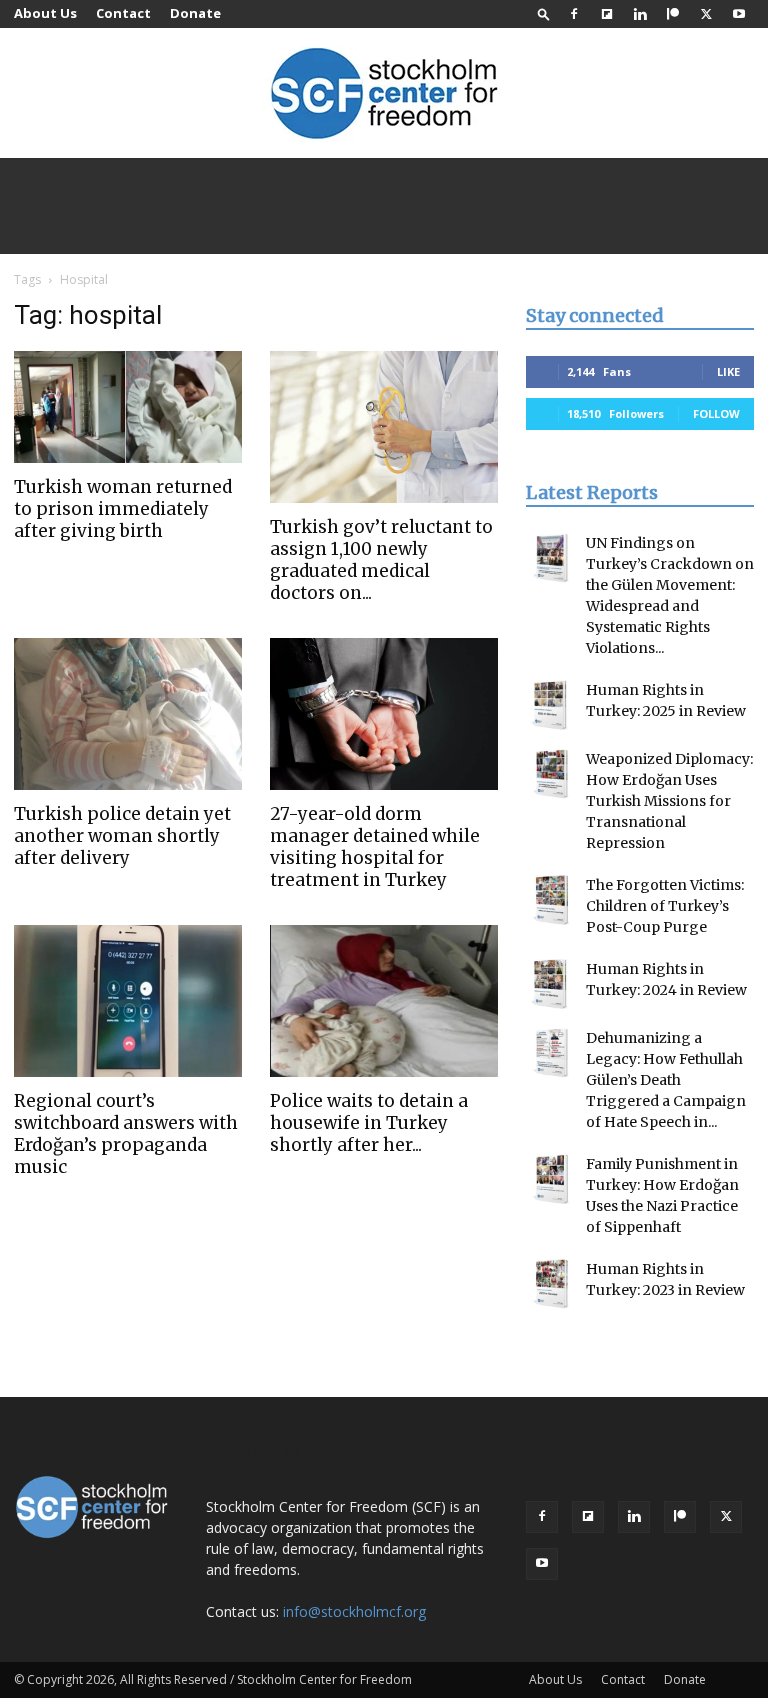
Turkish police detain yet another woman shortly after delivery (122, 836)
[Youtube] (739, 14)
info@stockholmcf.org (354, 1611)
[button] (544, 13)
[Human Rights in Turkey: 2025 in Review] (551, 705)
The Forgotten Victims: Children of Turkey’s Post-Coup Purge (665, 906)
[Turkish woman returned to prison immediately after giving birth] (128, 407)
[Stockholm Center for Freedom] (384, 94)
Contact (123, 13)
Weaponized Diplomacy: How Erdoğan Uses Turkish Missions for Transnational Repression (669, 801)
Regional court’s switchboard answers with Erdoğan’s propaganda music (126, 1134)
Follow (716, 413)
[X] (706, 14)
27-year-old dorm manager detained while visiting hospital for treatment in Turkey (375, 847)
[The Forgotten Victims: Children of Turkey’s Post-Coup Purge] (551, 900)
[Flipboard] (607, 14)
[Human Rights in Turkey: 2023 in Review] (551, 1284)
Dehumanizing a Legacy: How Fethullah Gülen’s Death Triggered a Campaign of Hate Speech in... (666, 1080)
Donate (195, 13)
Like (728, 371)
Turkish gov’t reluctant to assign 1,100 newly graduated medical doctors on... (381, 560)
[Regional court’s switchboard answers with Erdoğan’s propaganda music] (128, 1001)
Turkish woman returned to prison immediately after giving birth (123, 509)
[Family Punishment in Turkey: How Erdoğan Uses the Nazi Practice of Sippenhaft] (551, 1179)
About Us (45, 13)
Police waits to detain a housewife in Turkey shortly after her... (369, 1123)
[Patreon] (673, 14)
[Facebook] (574, 14)
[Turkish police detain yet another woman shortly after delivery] (128, 714)
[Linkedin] (640, 14)
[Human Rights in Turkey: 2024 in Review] (551, 984)
